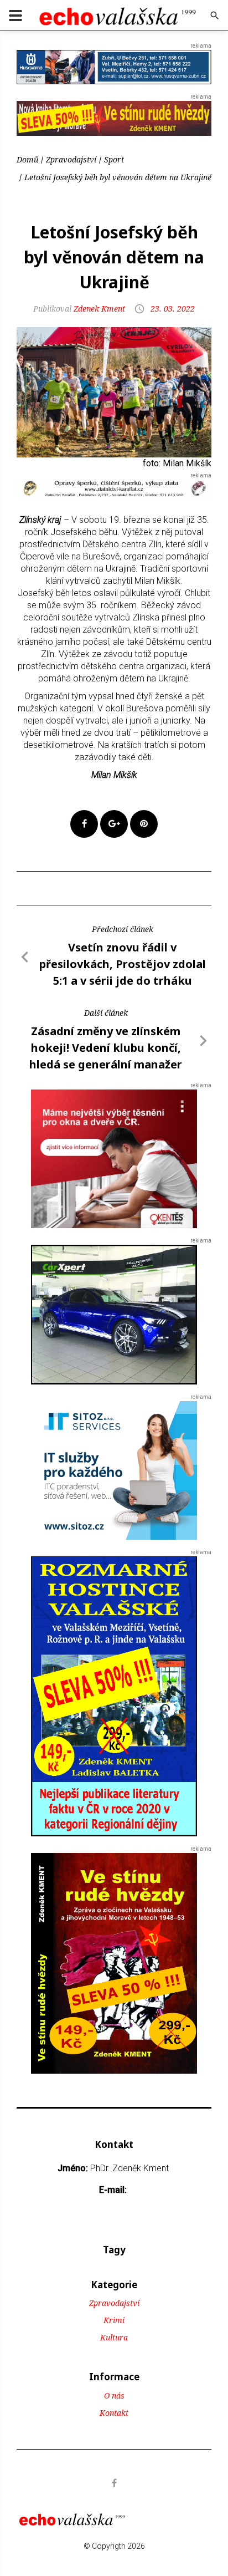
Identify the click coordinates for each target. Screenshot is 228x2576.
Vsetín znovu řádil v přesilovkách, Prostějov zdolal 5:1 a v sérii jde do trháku (123, 964)
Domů (27, 159)
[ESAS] (114, 1314)
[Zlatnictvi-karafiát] (114, 488)
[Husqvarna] (114, 66)
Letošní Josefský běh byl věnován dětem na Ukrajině (118, 177)
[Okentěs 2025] (114, 1159)
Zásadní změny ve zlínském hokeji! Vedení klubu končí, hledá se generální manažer (106, 1048)
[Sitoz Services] (114, 1470)
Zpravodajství (71, 159)
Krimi (114, 2320)
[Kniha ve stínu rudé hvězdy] (114, 118)
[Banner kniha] (114, 1696)
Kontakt (114, 2413)
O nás (114, 2396)
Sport (114, 159)
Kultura (114, 2337)
